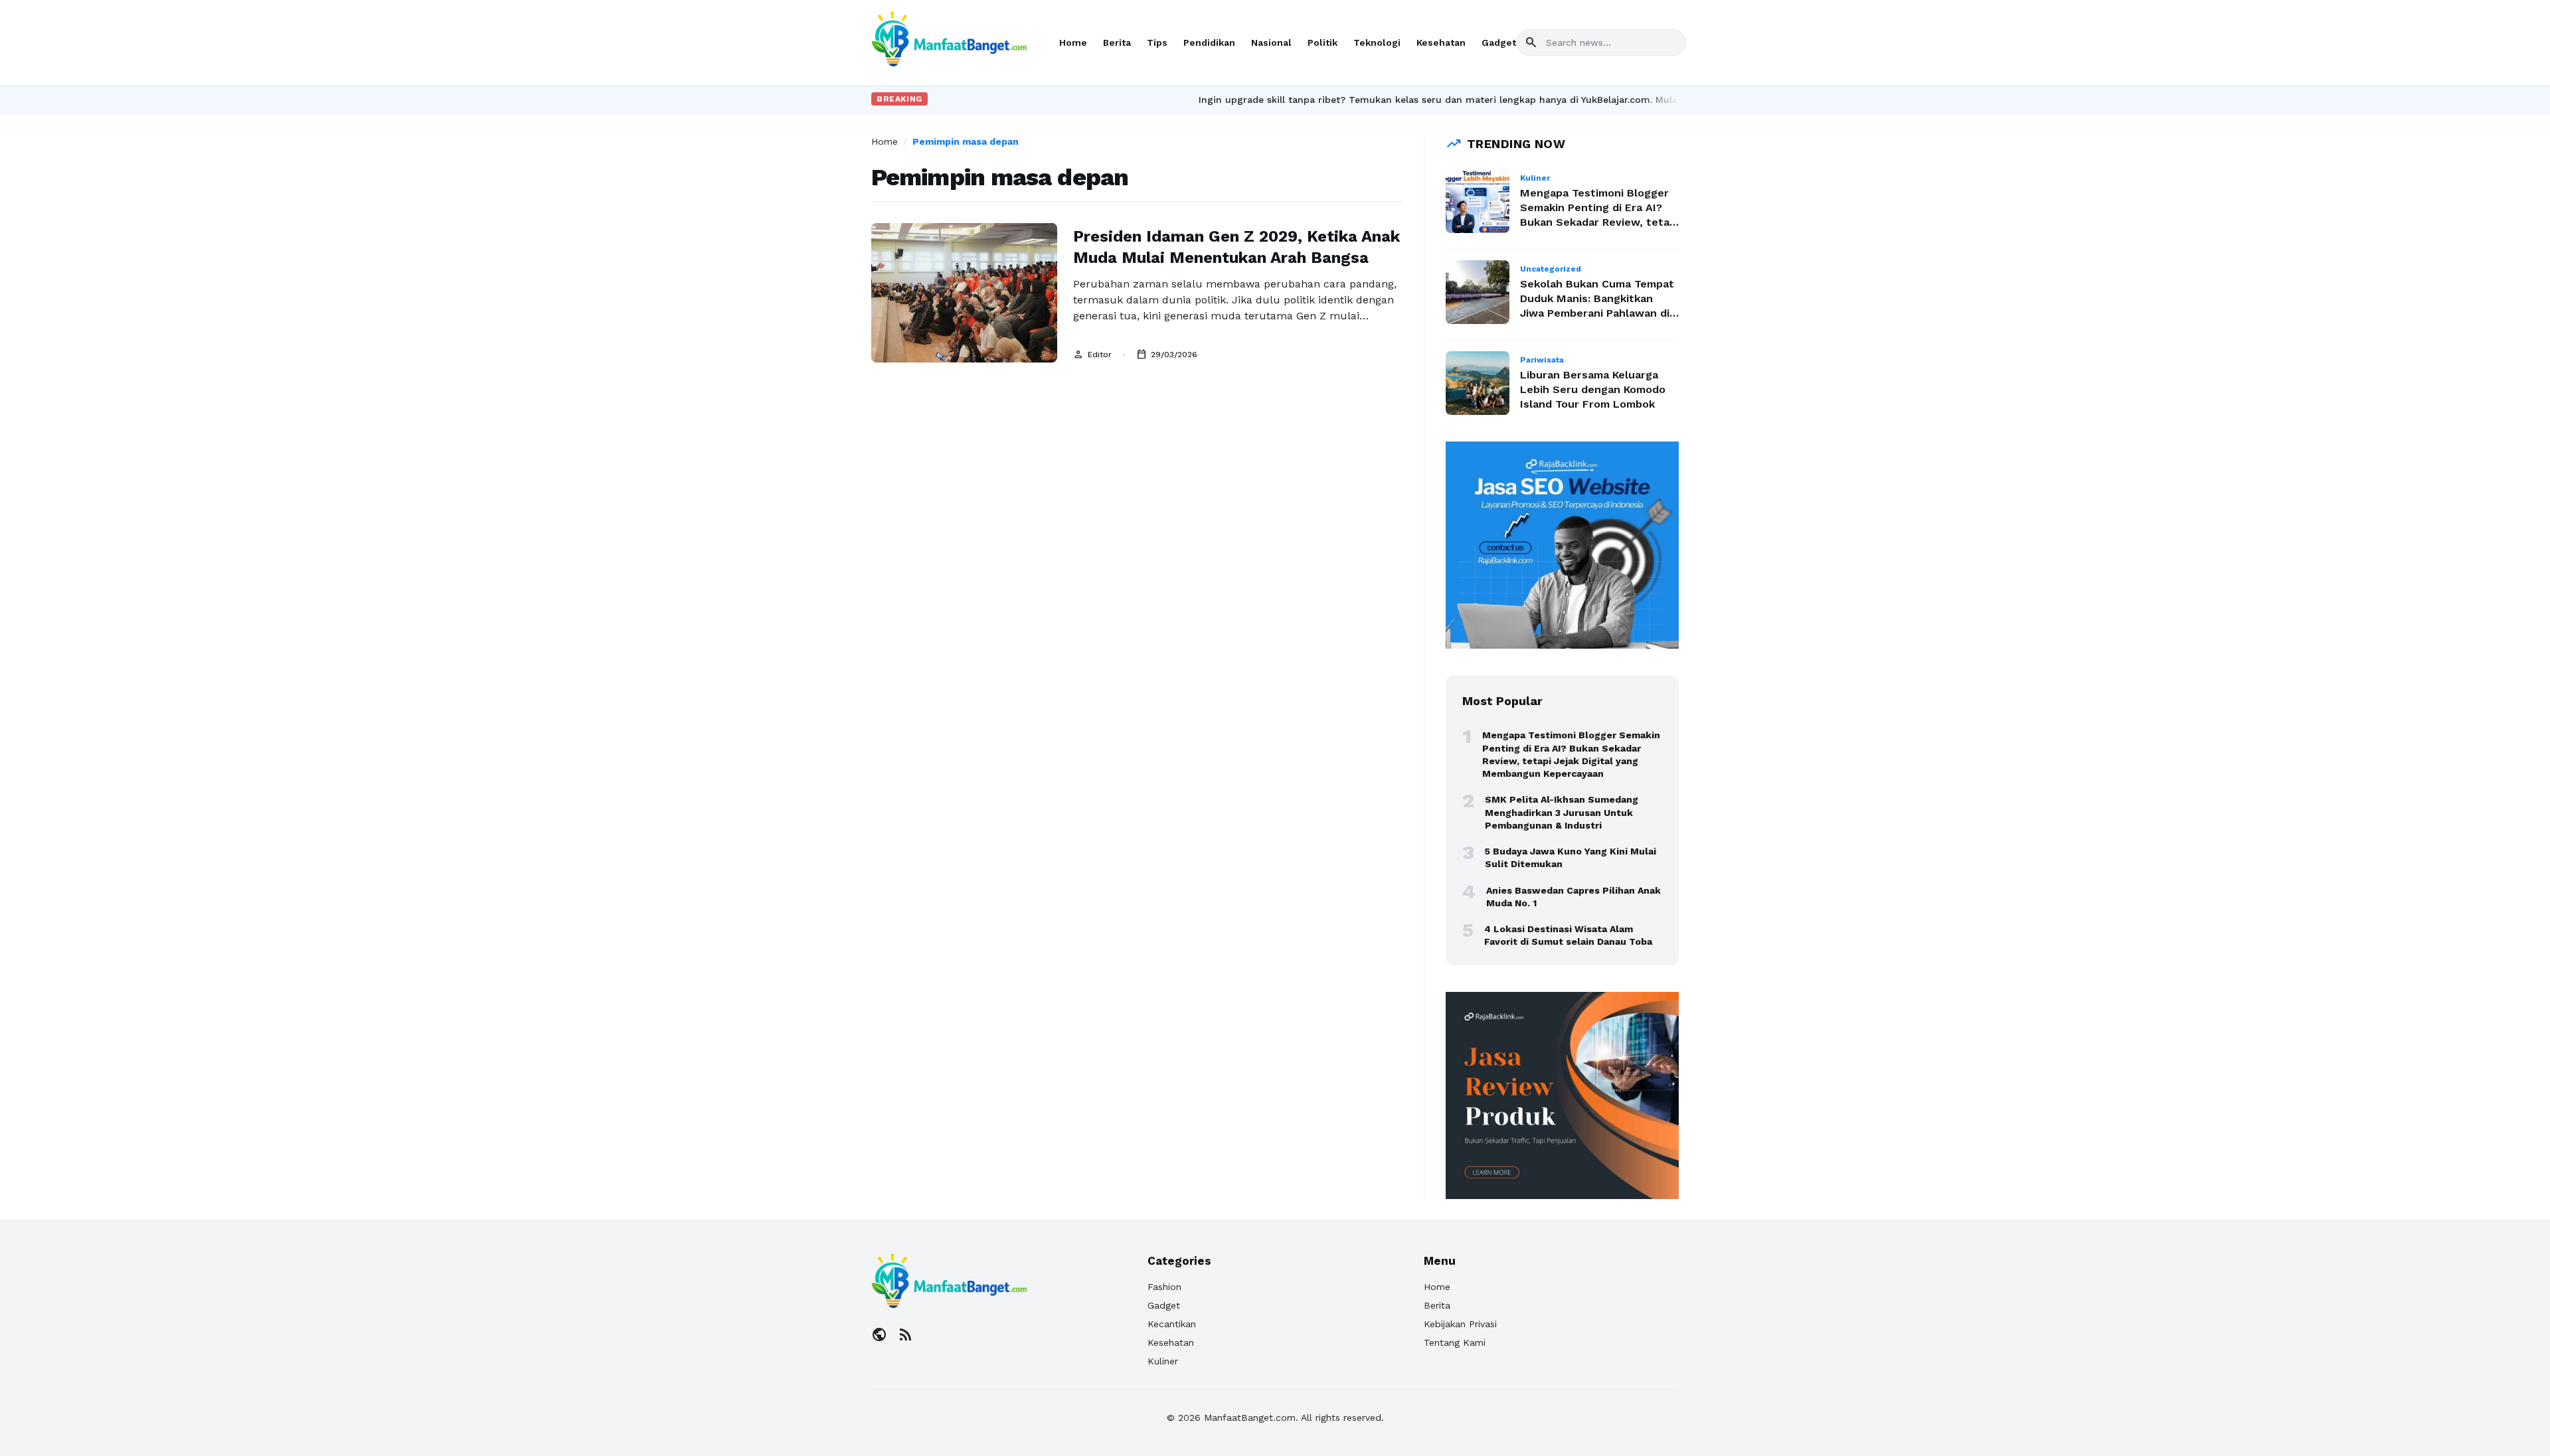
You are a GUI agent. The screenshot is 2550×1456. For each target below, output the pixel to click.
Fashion (1164, 1287)
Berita (1117, 42)
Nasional (1271, 42)
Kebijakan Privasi (1460, 1324)
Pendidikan (1209, 42)
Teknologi (1377, 42)
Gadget (1499, 42)
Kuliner (1163, 1361)
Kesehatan (1441, 42)
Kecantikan (1172, 1324)
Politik (1322, 42)
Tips (1157, 42)
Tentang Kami (1455, 1342)
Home (1073, 42)
